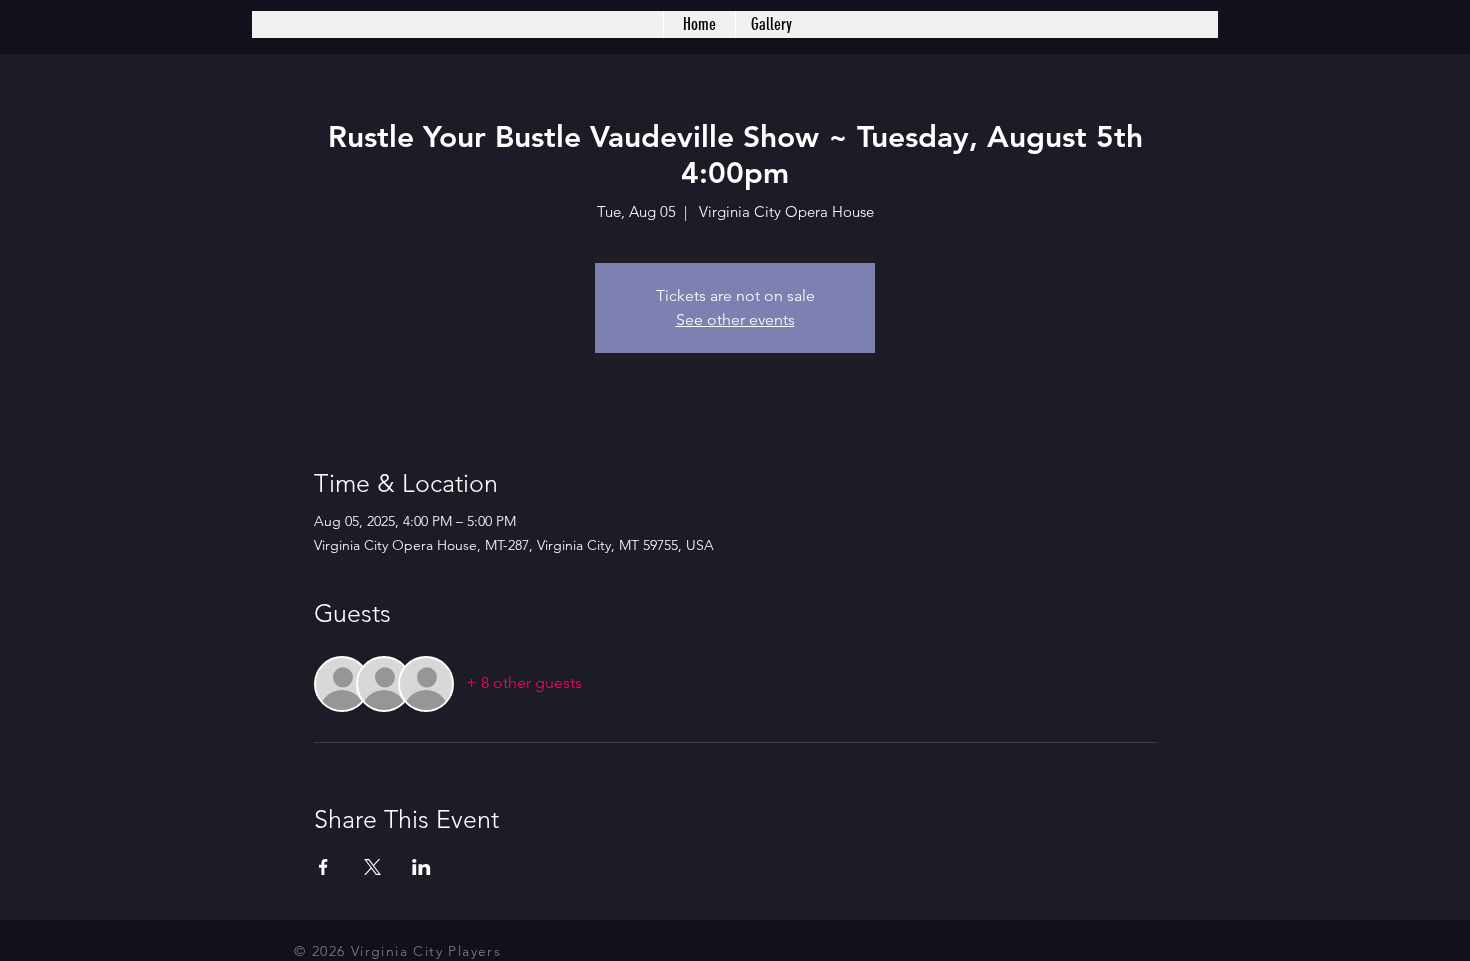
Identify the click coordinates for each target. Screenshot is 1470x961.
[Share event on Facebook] (323, 867)
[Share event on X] (372, 867)
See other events (735, 319)
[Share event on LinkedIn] (421, 867)
